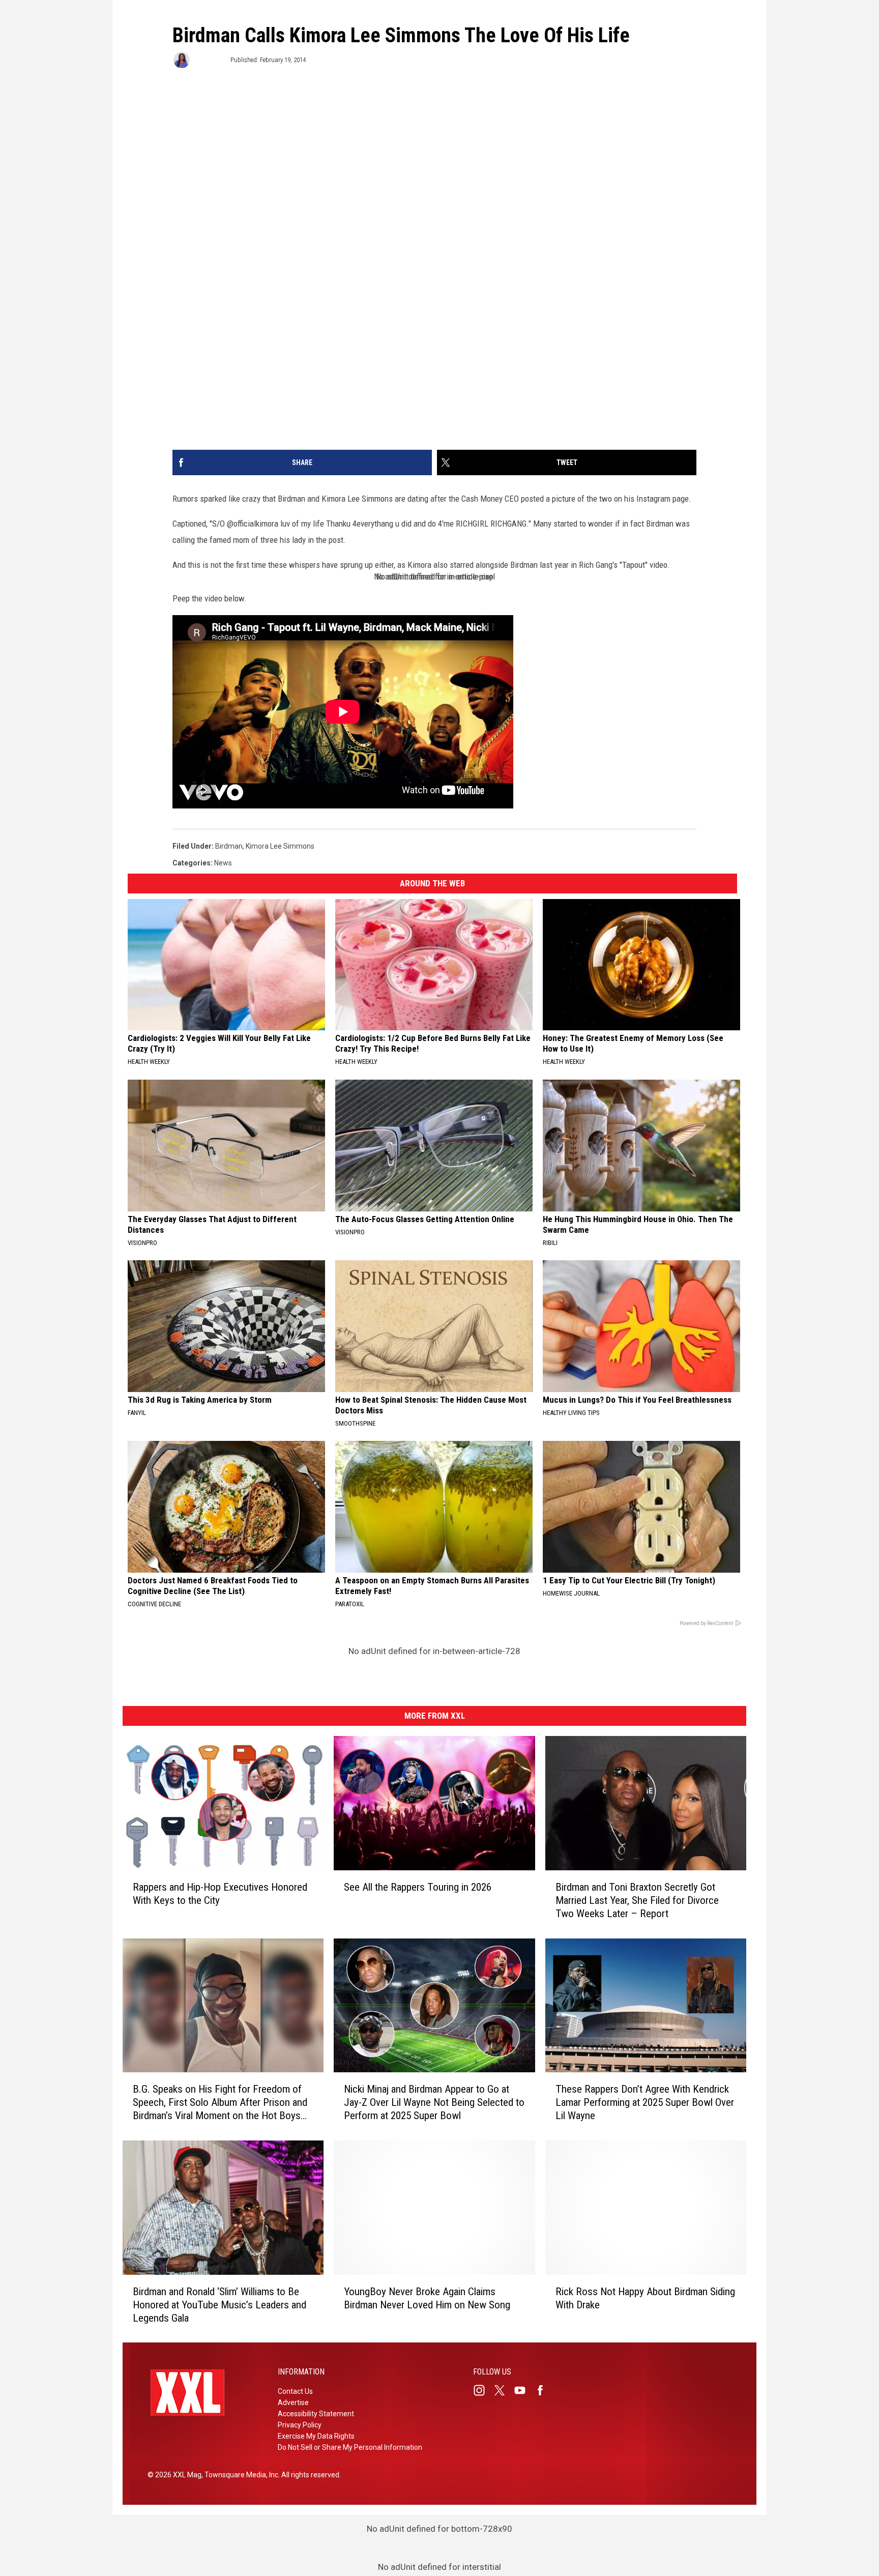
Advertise (293, 2403)
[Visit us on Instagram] (483, 2390)
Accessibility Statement (316, 2414)
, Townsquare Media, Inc (240, 2475)
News (223, 863)
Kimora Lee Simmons (280, 846)
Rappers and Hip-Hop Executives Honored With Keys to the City (220, 1893)
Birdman (229, 846)
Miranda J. (209, 60)
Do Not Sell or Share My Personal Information (350, 2447)
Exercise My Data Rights (316, 2436)
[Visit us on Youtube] (524, 2390)
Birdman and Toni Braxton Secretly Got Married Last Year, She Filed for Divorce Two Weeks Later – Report (637, 1900)
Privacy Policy (300, 2425)
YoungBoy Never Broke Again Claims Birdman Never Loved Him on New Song (427, 2298)
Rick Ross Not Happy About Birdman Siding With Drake (645, 2298)
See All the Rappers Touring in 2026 (418, 1887)
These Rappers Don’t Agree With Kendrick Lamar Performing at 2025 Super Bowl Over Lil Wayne (645, 2102)
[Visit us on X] (504, 2390)
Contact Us (295, 2391)
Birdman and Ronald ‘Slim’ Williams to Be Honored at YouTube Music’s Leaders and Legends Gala (219, 2304)
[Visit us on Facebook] (544, 2390)
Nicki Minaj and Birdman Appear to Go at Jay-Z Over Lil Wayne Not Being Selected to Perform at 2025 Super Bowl (434, 2102)
